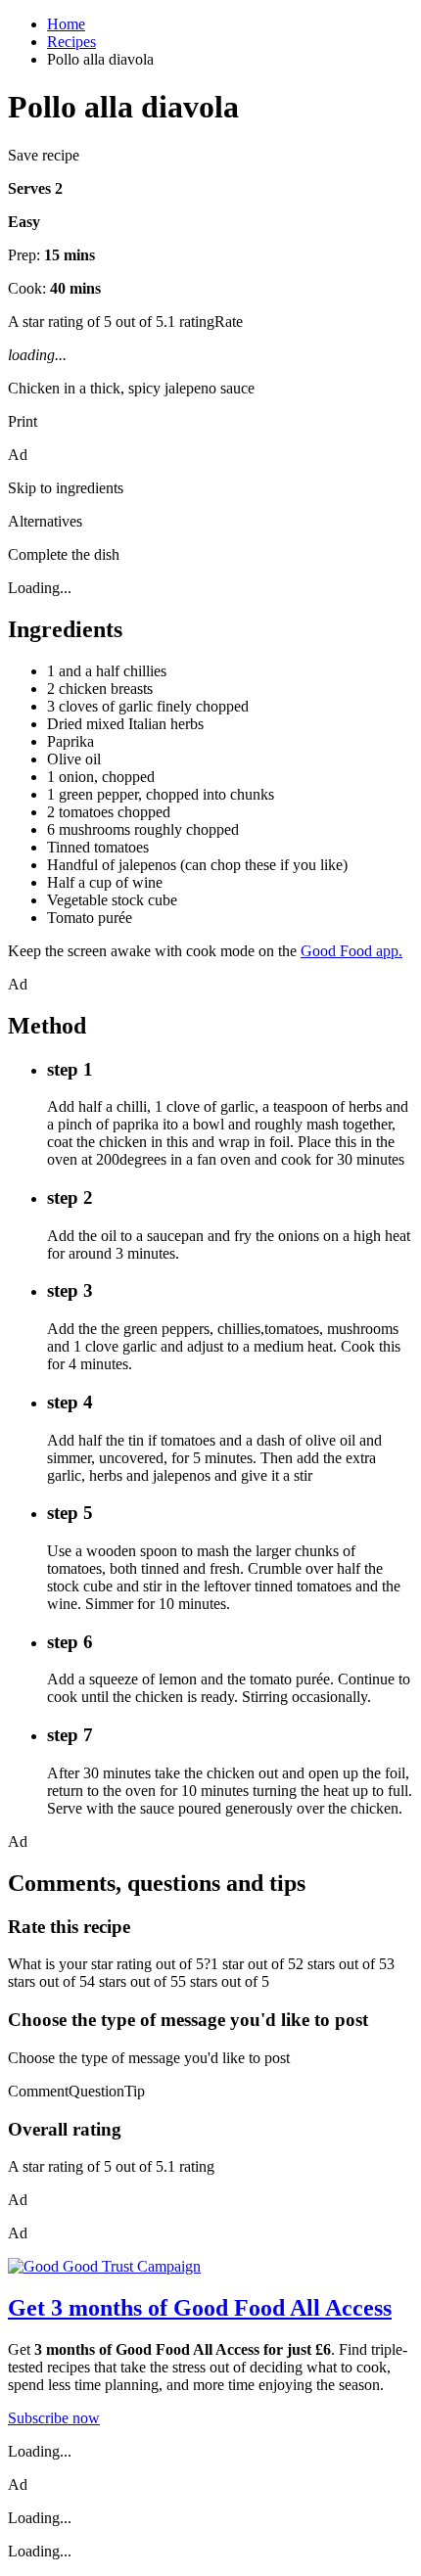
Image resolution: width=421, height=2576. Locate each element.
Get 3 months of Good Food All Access (200, 2308)
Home (66, 24)
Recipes (71, 42)
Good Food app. (351, 951)
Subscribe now (54, 2418)
